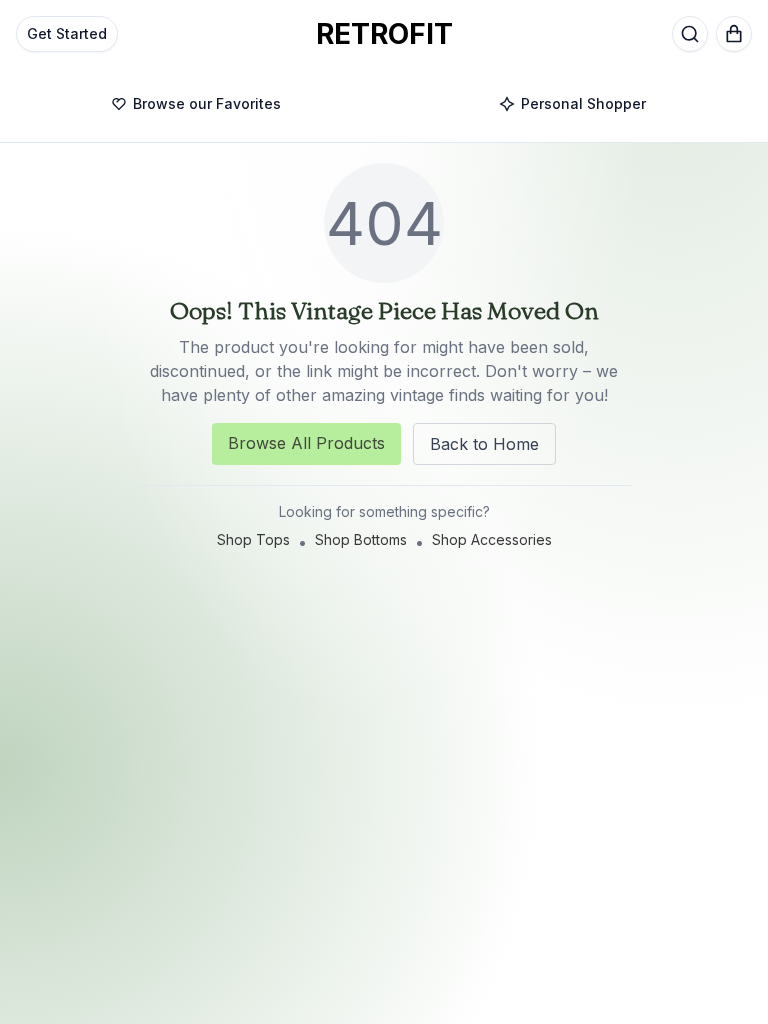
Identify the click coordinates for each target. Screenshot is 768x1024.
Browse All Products (306, 443)
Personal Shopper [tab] (583, 103)
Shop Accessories (492, 539)
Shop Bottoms (361, 539)
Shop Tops (253, 539)
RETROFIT (384, 34)
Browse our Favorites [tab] (207, 103)
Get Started (67, 33)
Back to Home (484, 444)
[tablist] (384, 105)
